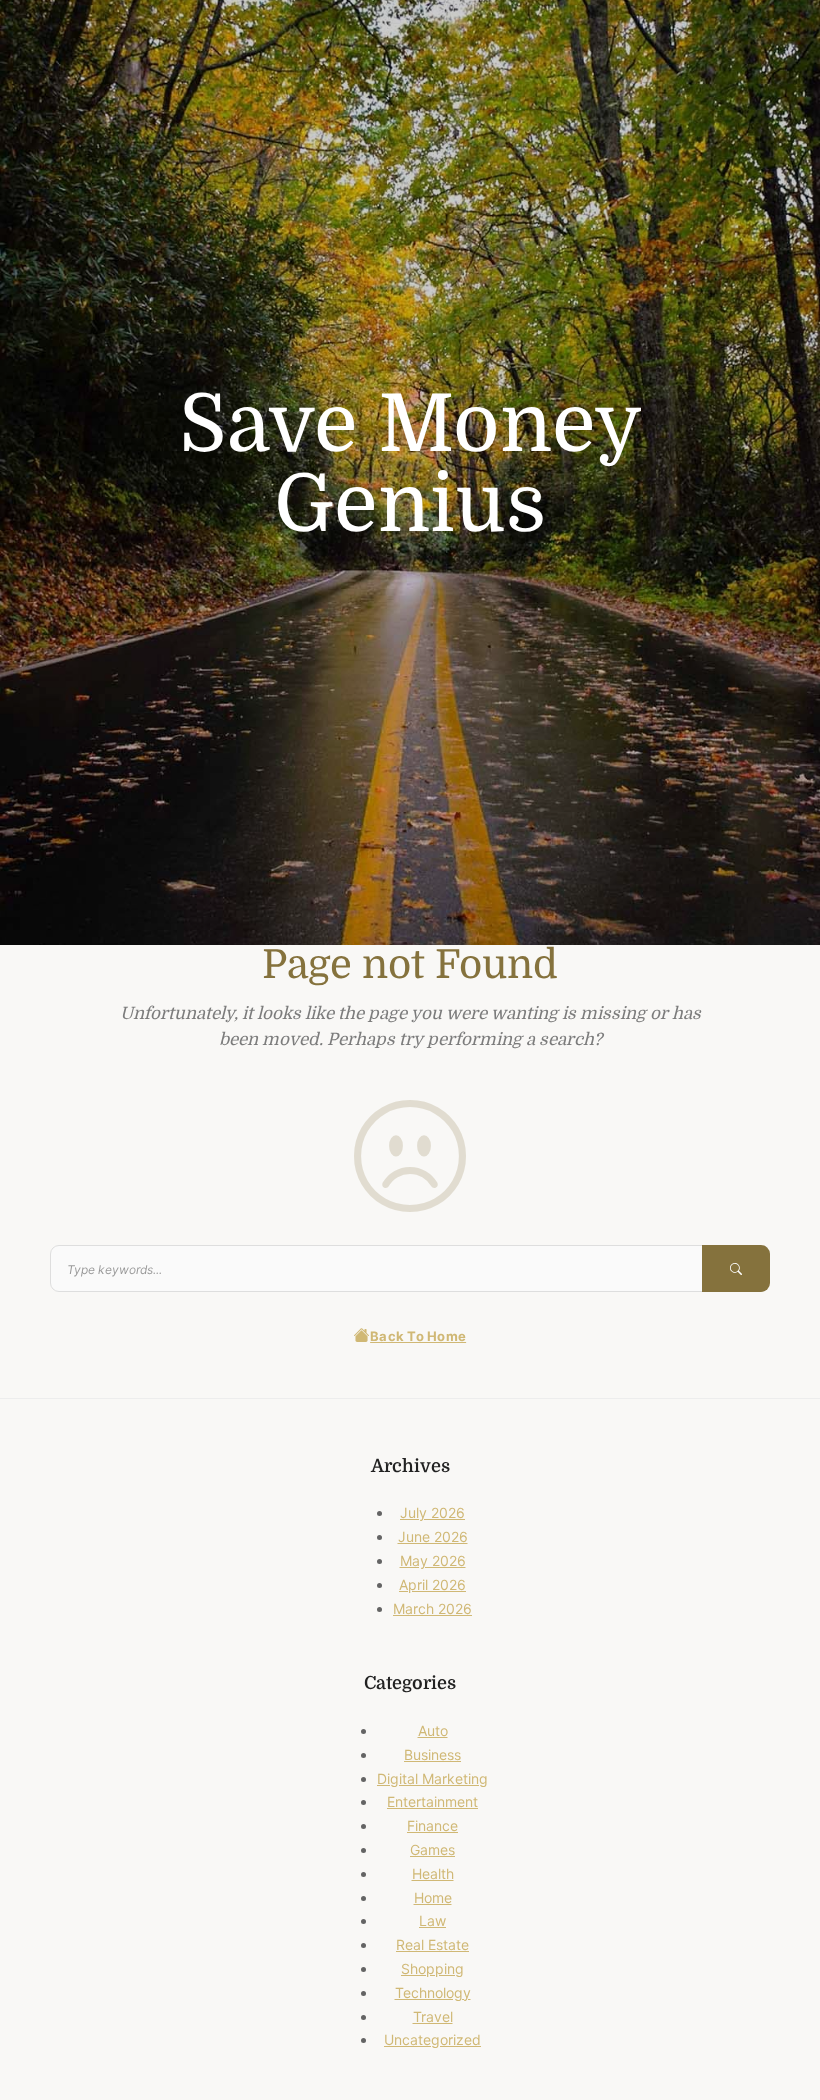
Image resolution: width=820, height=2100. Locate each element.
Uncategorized (432, 2039)
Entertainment (432, 1801)
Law (432, 1920)
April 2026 (432, 1584)
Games (432, 1849)
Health (433, 1873)
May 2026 (433, 1560)
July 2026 (432, 1512)
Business (432, 1754)
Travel (433, 2016)
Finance (432, 1825)
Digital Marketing (432, 1778)
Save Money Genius (410, 465)
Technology (433, 1992)
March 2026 (432, 1608)
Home (433, 1897)
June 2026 (433, 1536)
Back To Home (418, 1336)
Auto (433, 1730)
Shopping (432, 1968)
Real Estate (432, 1944)
